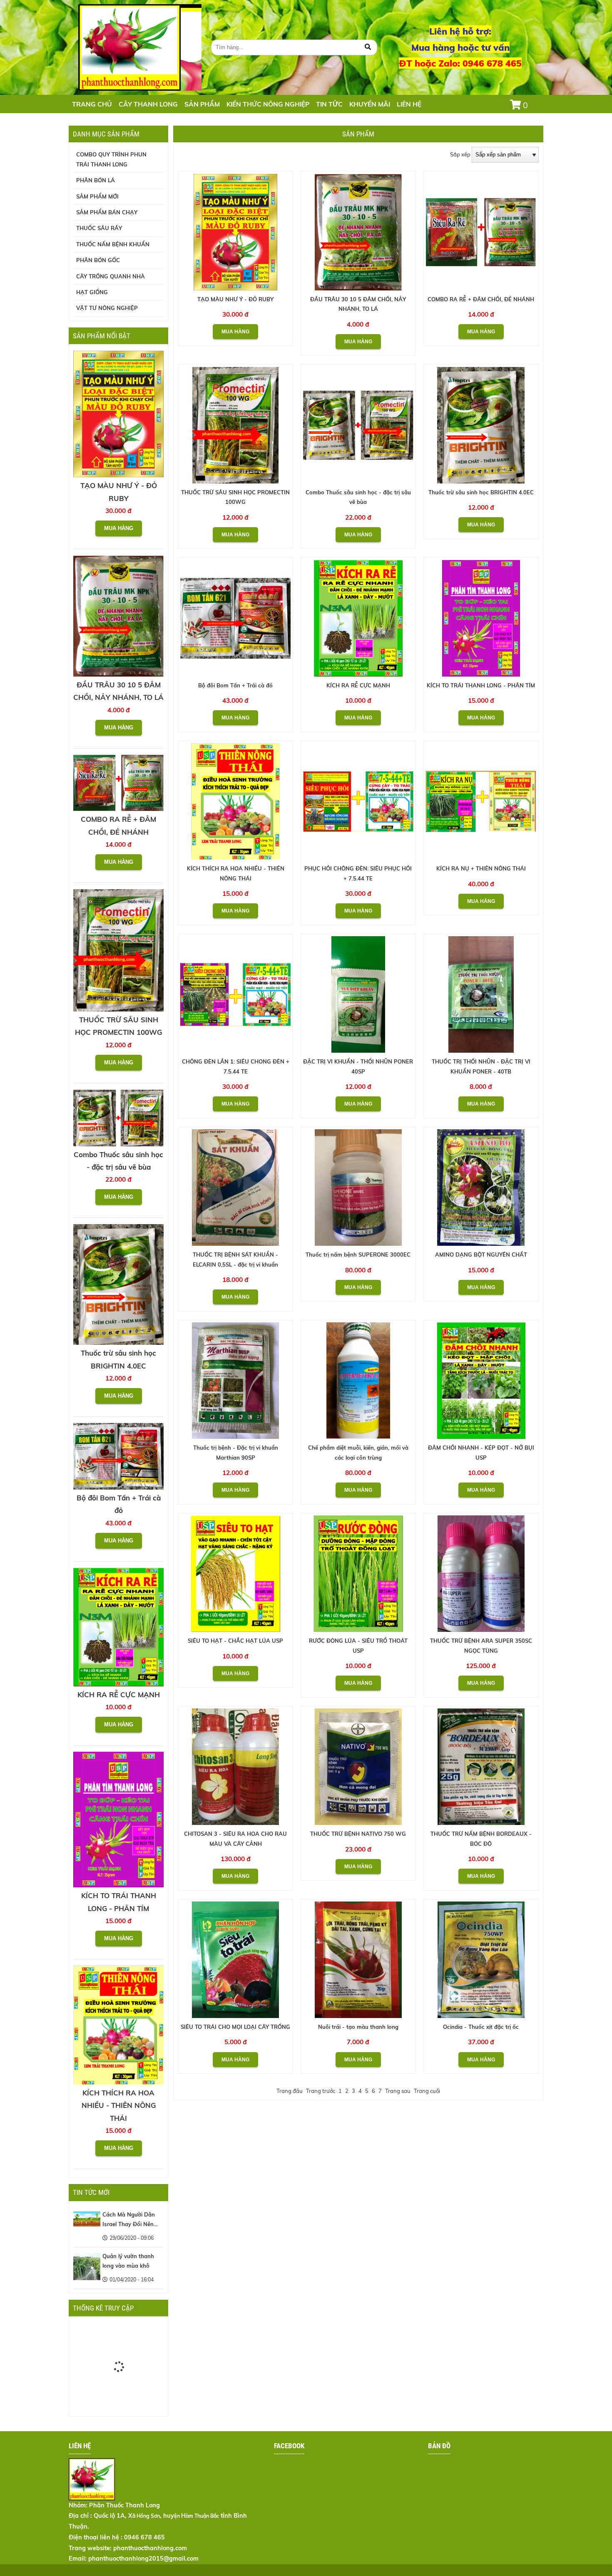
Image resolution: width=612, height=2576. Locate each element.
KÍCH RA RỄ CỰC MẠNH (358, 685)
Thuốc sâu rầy (99, 228)
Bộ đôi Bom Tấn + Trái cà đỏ (235, 685)
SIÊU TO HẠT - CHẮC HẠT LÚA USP (235, 1641)
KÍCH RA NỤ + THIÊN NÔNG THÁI (481, 868)
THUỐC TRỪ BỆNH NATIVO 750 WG (358, 1834)
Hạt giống (92, 292)
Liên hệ (409, 104)
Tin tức (329, 104)
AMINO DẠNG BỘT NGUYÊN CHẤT (481, 1255)
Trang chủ (92, 104)
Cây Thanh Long (148, 104)
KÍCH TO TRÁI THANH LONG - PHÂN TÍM (481, 685)
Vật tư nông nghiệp (107, 308)
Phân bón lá (96, 180)
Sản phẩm (202, 104)
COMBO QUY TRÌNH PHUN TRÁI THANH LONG (111, 159)
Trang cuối (427, 2091)
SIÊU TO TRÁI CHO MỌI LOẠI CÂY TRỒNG (235, 2027)
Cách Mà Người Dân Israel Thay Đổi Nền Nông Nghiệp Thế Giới (131, 2224)
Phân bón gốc (98, 260)
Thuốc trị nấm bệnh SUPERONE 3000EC (358, 1255)
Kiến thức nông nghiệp (268, 104)
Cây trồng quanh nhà (111, 276)
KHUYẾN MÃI (370, 104)
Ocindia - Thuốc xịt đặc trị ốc (481, 2027)
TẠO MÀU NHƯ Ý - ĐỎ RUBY (235, 299)
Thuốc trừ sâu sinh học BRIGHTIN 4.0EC (481, 492)
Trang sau (398, 2091)
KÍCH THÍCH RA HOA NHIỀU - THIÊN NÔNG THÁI (119, 2105)
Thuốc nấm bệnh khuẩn (113, 244)
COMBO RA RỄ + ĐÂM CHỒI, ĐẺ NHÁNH (481, 299)
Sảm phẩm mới (97, 196)
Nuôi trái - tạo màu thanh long (358, 2027)
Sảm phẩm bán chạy (107, 212)
